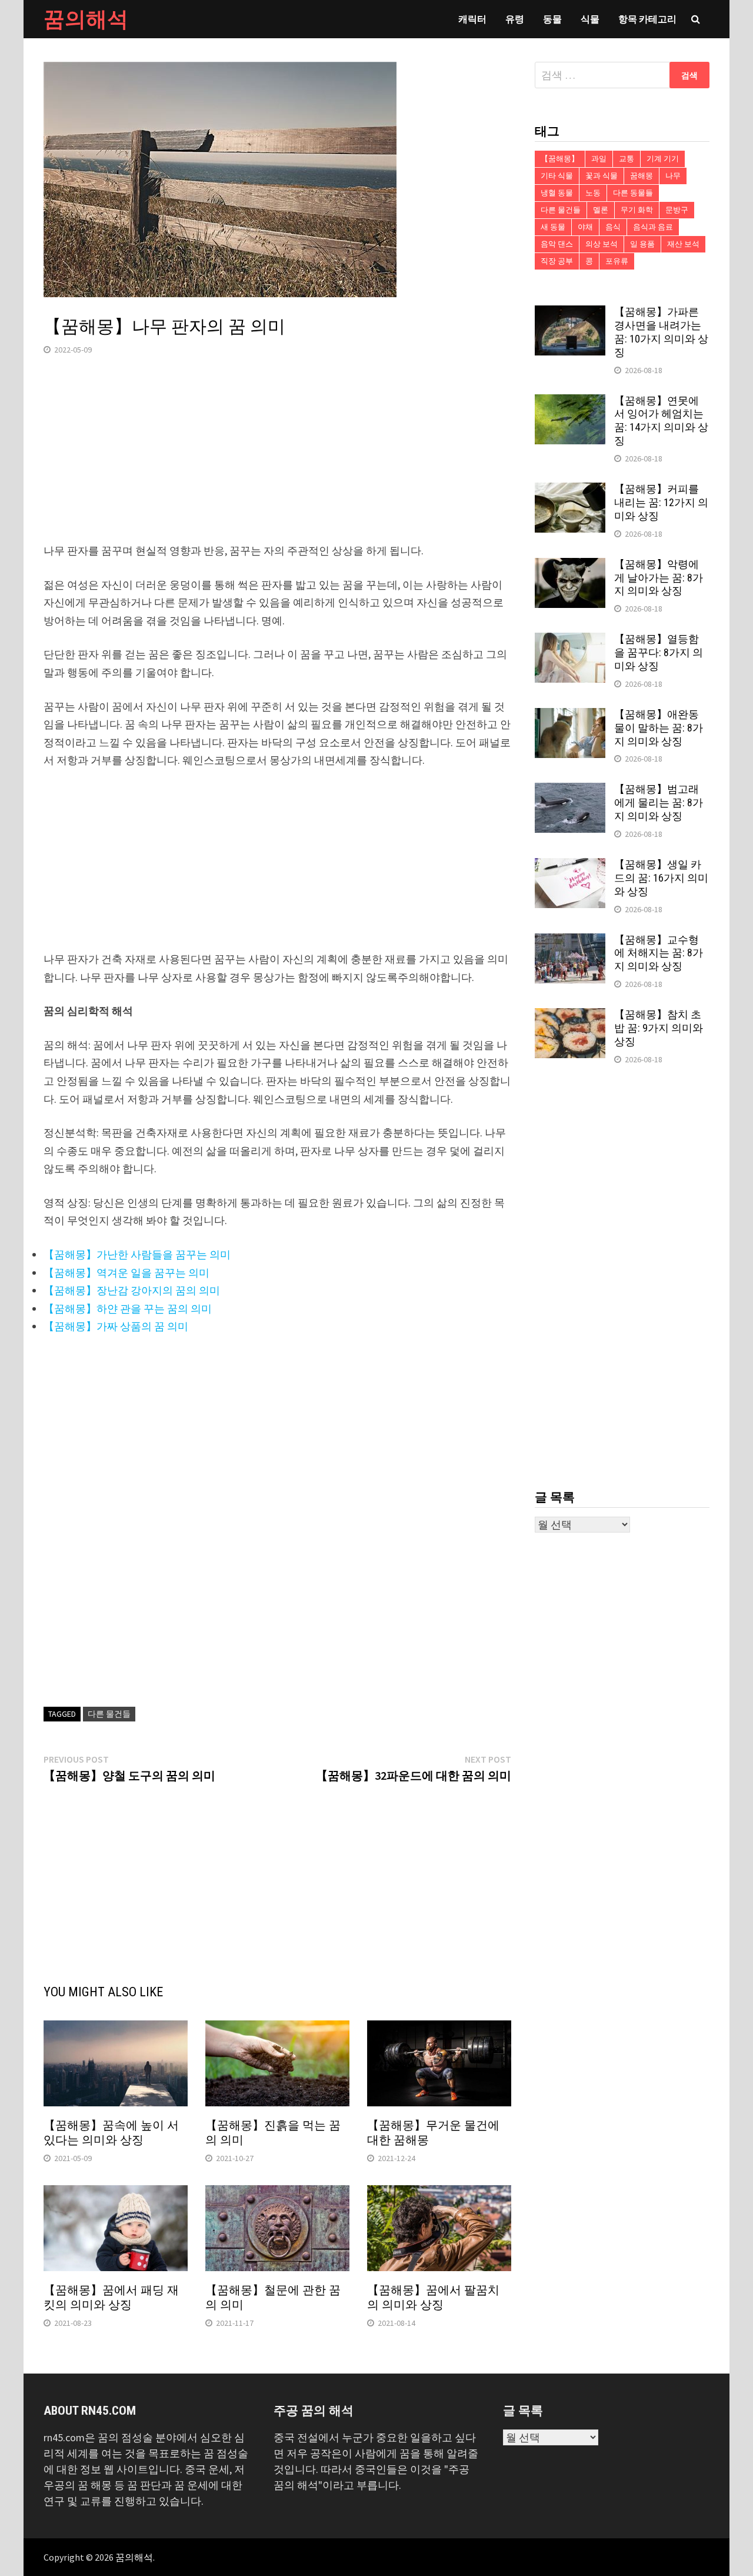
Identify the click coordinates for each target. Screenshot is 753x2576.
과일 (599, 159)
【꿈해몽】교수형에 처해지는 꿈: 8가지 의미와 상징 (659, 953)
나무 (673, 176)
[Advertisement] (277, 460)
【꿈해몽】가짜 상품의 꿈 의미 (116, 1326)
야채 (585, 227)
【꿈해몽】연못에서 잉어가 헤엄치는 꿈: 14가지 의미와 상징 (661, 421)
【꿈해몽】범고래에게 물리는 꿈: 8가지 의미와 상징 (659, 802)
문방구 (677, 210)
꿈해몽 (642, 176)
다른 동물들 (633, 193)
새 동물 (553, 227)
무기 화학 (637, 210)
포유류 (617, 261)
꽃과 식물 (602, 176)
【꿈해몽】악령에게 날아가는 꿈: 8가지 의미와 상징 (659, 578)
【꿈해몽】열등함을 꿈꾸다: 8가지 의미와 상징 (659, 652)
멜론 (601, 210)
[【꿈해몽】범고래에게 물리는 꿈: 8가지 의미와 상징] (570, 791)
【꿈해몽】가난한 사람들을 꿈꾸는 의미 (137, 1254)
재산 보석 (683, 244)
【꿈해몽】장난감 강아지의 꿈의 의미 (132, 1290)
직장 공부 (557, 261)
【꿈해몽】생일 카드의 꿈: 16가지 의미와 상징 (661, 878)
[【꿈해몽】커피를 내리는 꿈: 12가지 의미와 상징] (570, 491)
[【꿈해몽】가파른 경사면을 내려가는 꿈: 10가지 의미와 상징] (570, 313)
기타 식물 (557, 176)
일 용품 (642, 244)
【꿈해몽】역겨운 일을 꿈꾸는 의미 (126, 1273)
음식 (613, 227)
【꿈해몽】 (560, 159)
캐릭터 (472, 19)
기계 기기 (663, 159)
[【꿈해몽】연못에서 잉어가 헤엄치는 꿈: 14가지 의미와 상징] (570, 402)
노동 (593, 193)
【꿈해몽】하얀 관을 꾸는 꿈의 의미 (128, 1309)
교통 (627, 159)
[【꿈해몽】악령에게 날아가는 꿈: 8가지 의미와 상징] (570, 566)
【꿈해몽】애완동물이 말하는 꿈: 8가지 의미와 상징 (659, 728)
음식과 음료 (653, 227)
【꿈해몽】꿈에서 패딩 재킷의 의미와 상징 (111, 2297)
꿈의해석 (86, 19)
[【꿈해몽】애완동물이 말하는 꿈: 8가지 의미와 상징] (570, 716)
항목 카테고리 (647, 19)
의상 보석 (602, 244)
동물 (552, 19)
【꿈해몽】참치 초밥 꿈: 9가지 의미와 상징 (659, 1028)
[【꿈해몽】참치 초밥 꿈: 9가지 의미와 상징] (570, 1016)
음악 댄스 (557, 244)
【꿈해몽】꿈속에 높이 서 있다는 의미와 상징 (111, 2133)
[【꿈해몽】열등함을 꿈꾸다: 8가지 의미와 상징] (570, 641)
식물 (590, 19)
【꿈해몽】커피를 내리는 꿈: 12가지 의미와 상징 (661, 502)
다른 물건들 (109, 1714)
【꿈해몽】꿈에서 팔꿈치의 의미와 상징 (433, 2297)
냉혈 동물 (557, 193)
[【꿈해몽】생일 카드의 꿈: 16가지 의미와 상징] (570, 866)
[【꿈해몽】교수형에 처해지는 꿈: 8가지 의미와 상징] (570, 941)
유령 (515, 19)
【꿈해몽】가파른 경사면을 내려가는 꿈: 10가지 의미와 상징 (661, 332)
